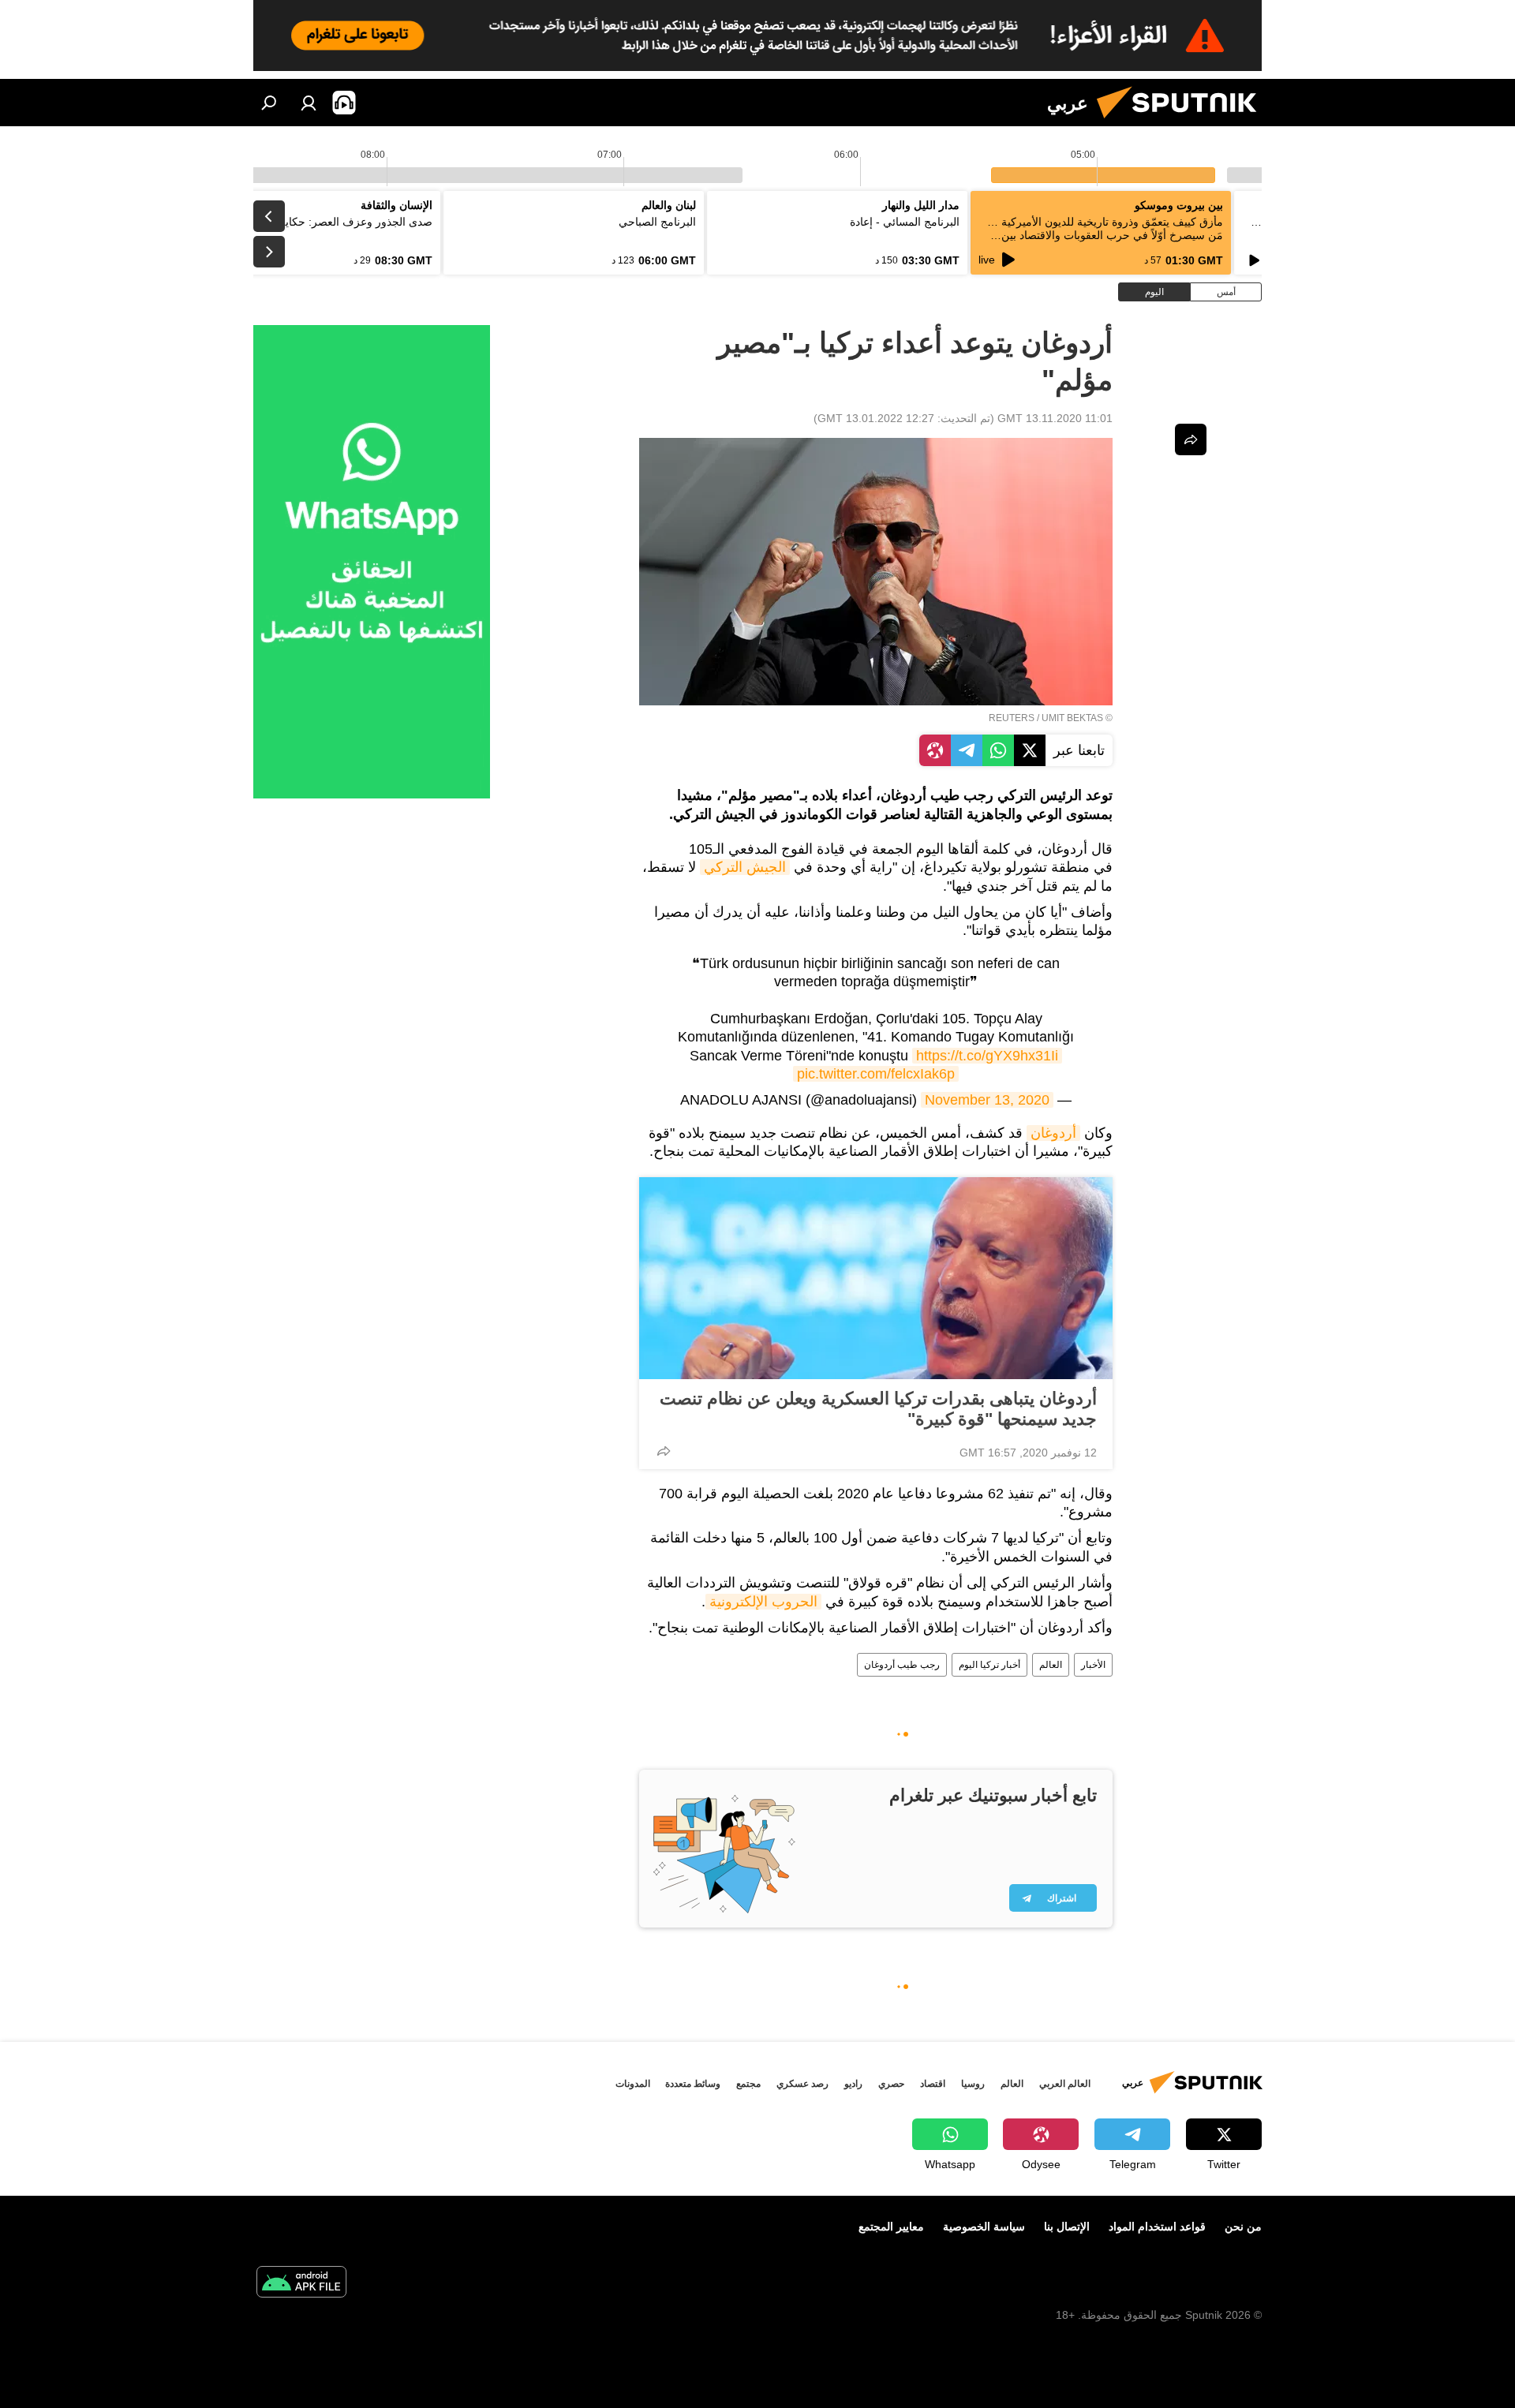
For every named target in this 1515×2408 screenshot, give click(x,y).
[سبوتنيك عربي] (1183, 122)
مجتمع (748, 2084)
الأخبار (1093, 1665)
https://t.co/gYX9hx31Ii (987, 1056)
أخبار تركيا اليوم (989, 1665)
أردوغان (1053, 1133)
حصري (891, 2084)
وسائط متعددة (693, 2084)
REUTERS (1012, 718)
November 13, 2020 (987, 1100)
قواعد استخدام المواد (1157, 2227)
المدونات (633, 2084)
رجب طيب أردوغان (902, 1665)
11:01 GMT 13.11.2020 (1055, 418)
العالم (1051, 1665)
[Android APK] (301, 2284)
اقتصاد (933, 2084)
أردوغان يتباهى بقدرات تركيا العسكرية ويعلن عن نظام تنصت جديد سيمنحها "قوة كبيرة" (878, 1409)
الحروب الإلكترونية (763, 1602)
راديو (853, 2084)
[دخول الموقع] (309, 103)
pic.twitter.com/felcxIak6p (876, 1074)
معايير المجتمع (891, 2227)
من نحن (1243, 2227)
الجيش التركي (745, 867)
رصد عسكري (802, 2084)
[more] (664, 1451)
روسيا (973, 2084)
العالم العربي (1065, 2084)
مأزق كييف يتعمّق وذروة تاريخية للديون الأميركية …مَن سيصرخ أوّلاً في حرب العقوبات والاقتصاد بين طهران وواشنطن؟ (1105, 235)
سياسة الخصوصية (984, 2227)
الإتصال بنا (1067, 2227)
